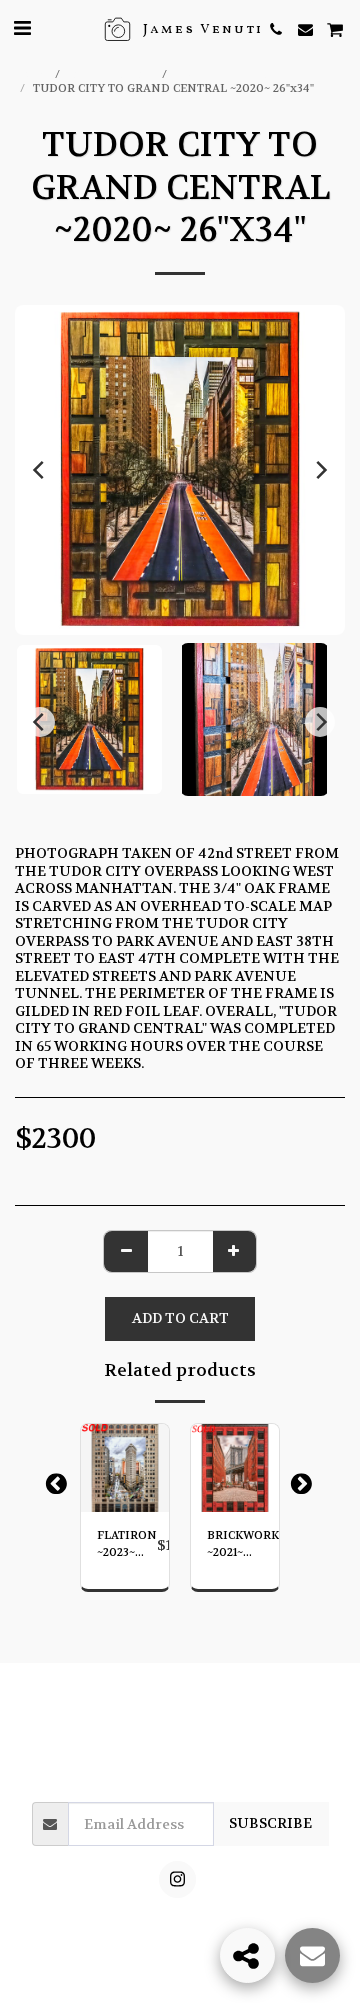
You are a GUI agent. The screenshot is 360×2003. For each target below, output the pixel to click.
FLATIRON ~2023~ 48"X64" (127, 1545)
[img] (125, 1468)
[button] (22, 28)
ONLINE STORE (112, 74)
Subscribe (270, 1823)
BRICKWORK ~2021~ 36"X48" (243, 1545)
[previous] (40, 470)
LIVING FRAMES (222, 74)
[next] (320, 470)
